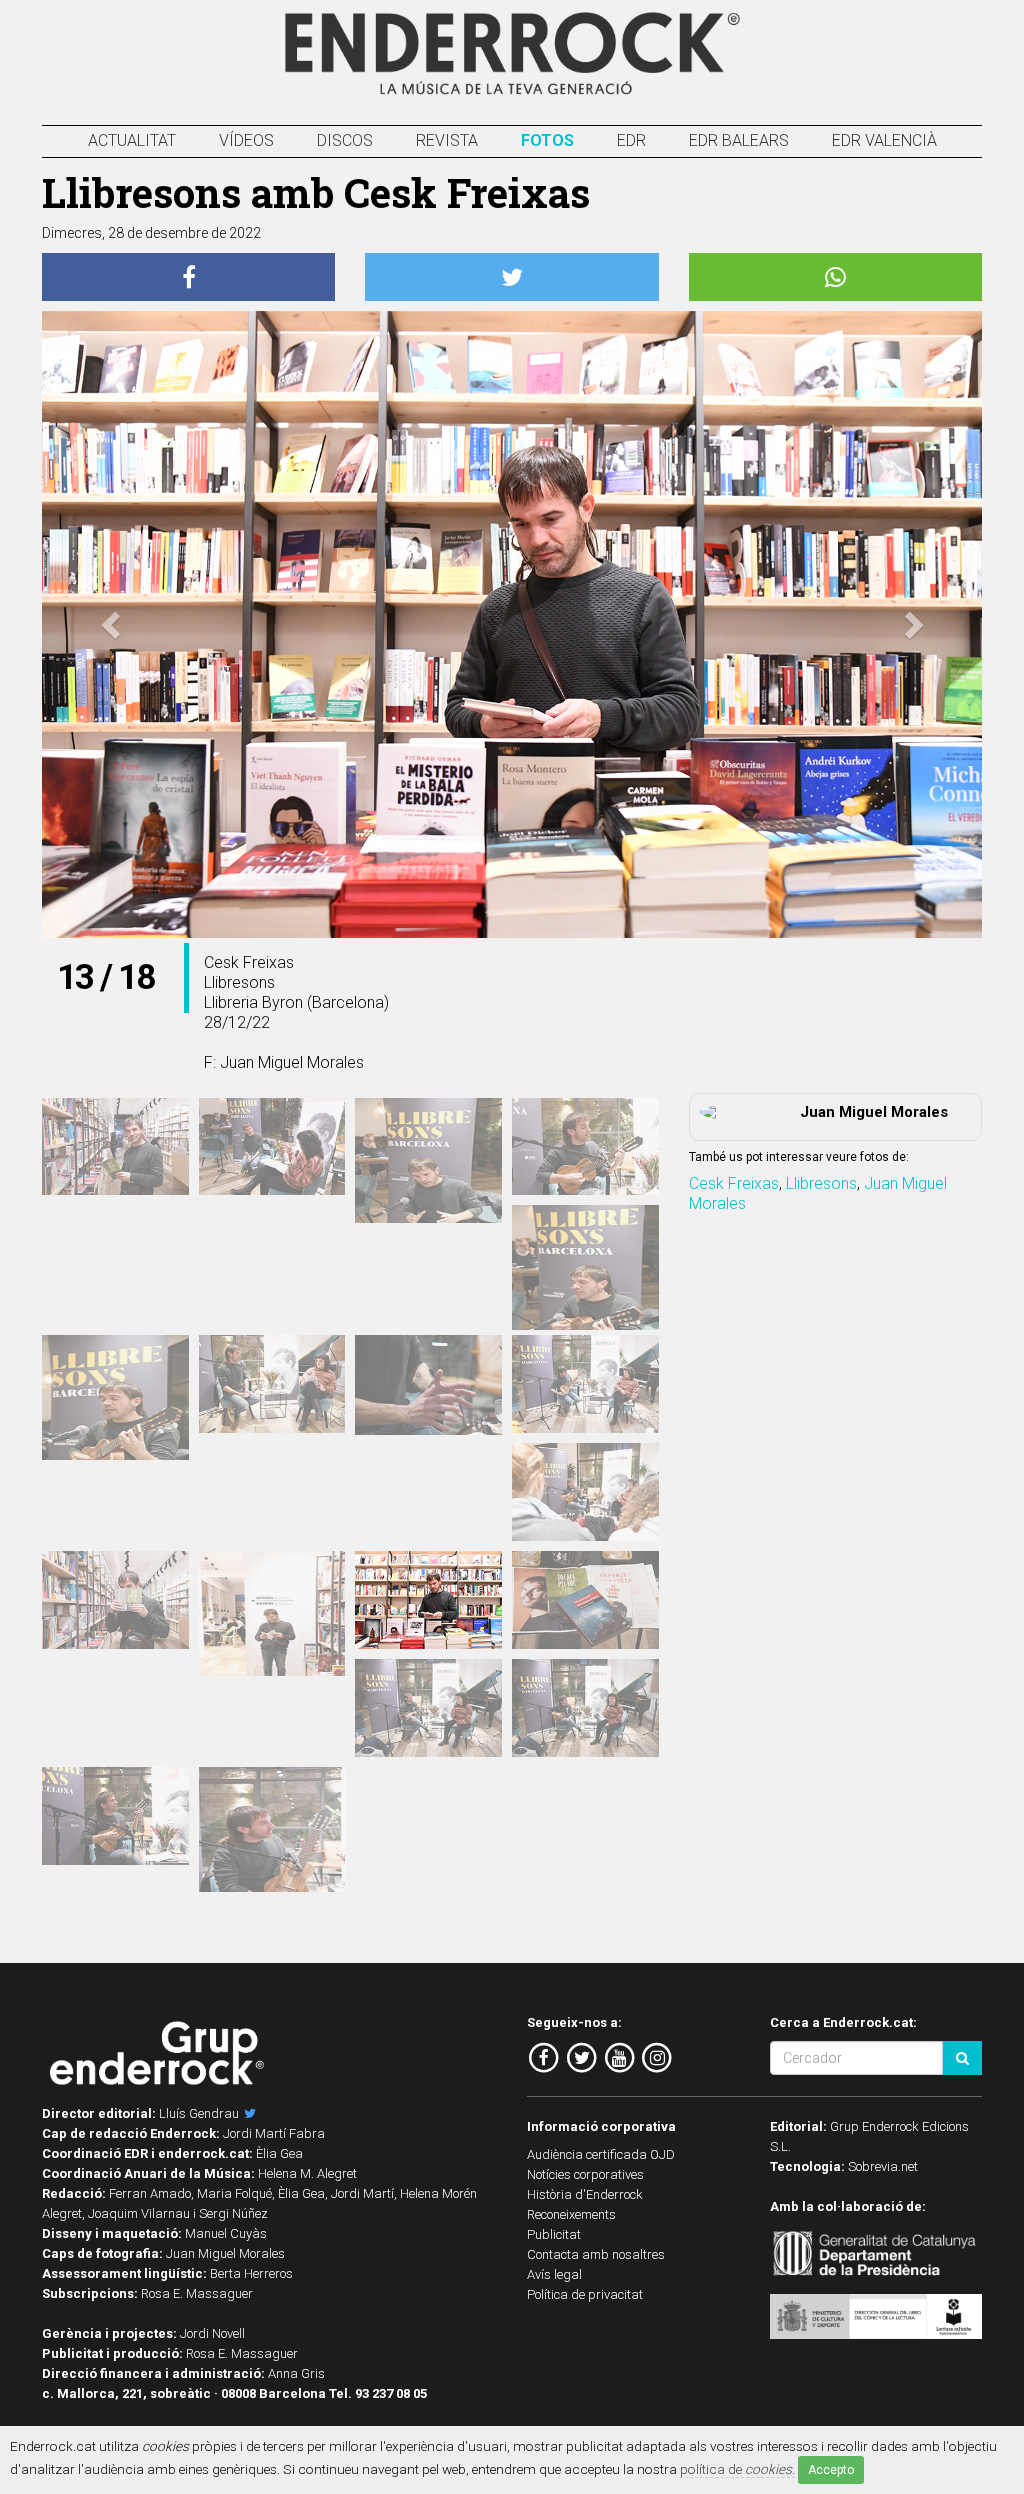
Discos (345, 140)
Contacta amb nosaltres (596, 2254)
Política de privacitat (585, 2294)
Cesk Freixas (734, 1183)
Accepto (831, 2470)
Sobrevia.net (883, 2166)
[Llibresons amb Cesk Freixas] (115, 1147)
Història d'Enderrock (585, 2194)
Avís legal (554, 2274)
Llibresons (821, 1183)
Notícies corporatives (585, 2174)
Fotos (547, 140)
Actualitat (132, 140)
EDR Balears (739, 140)
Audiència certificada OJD (601, 2154)
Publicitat (554, 2234)
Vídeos (246, 140)
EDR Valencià (884, 140)
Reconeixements (571, 2214)
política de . (737, 2469)
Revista (447, 140)
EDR (631, 140)
